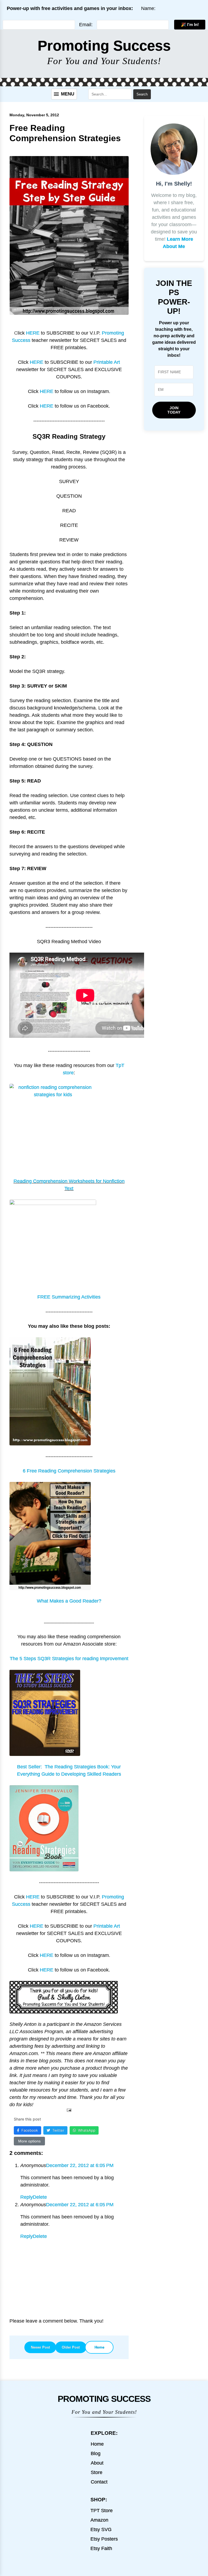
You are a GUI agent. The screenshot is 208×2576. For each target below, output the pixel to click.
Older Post (71, 2347)
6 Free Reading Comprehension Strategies (69, 1471)
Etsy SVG (101, 2529)
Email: (86, 25)
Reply (27, 2197)
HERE (33, 333)
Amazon (99, 2520)
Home (99, 2347)
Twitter (58, 2130)
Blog (96, 2453)
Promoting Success (104, 46)
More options (29, 2141)
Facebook (30, 2130)
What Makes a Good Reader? (69, 1601)
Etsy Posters (104, 2539)
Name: (148, 8)
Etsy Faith (101, 2548)
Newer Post (40, 2347)
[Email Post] (69, 2110)
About (97, 2463)
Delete (40, 2197)
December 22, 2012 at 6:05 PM (80, 2165)
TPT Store (102, 2511)
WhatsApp (87, 2130)
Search (142, 94)
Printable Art (107, 362)
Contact (99, 2482)
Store (97, 2472)
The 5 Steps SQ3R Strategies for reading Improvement (69, 1659)
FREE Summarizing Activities (69, 1297)
